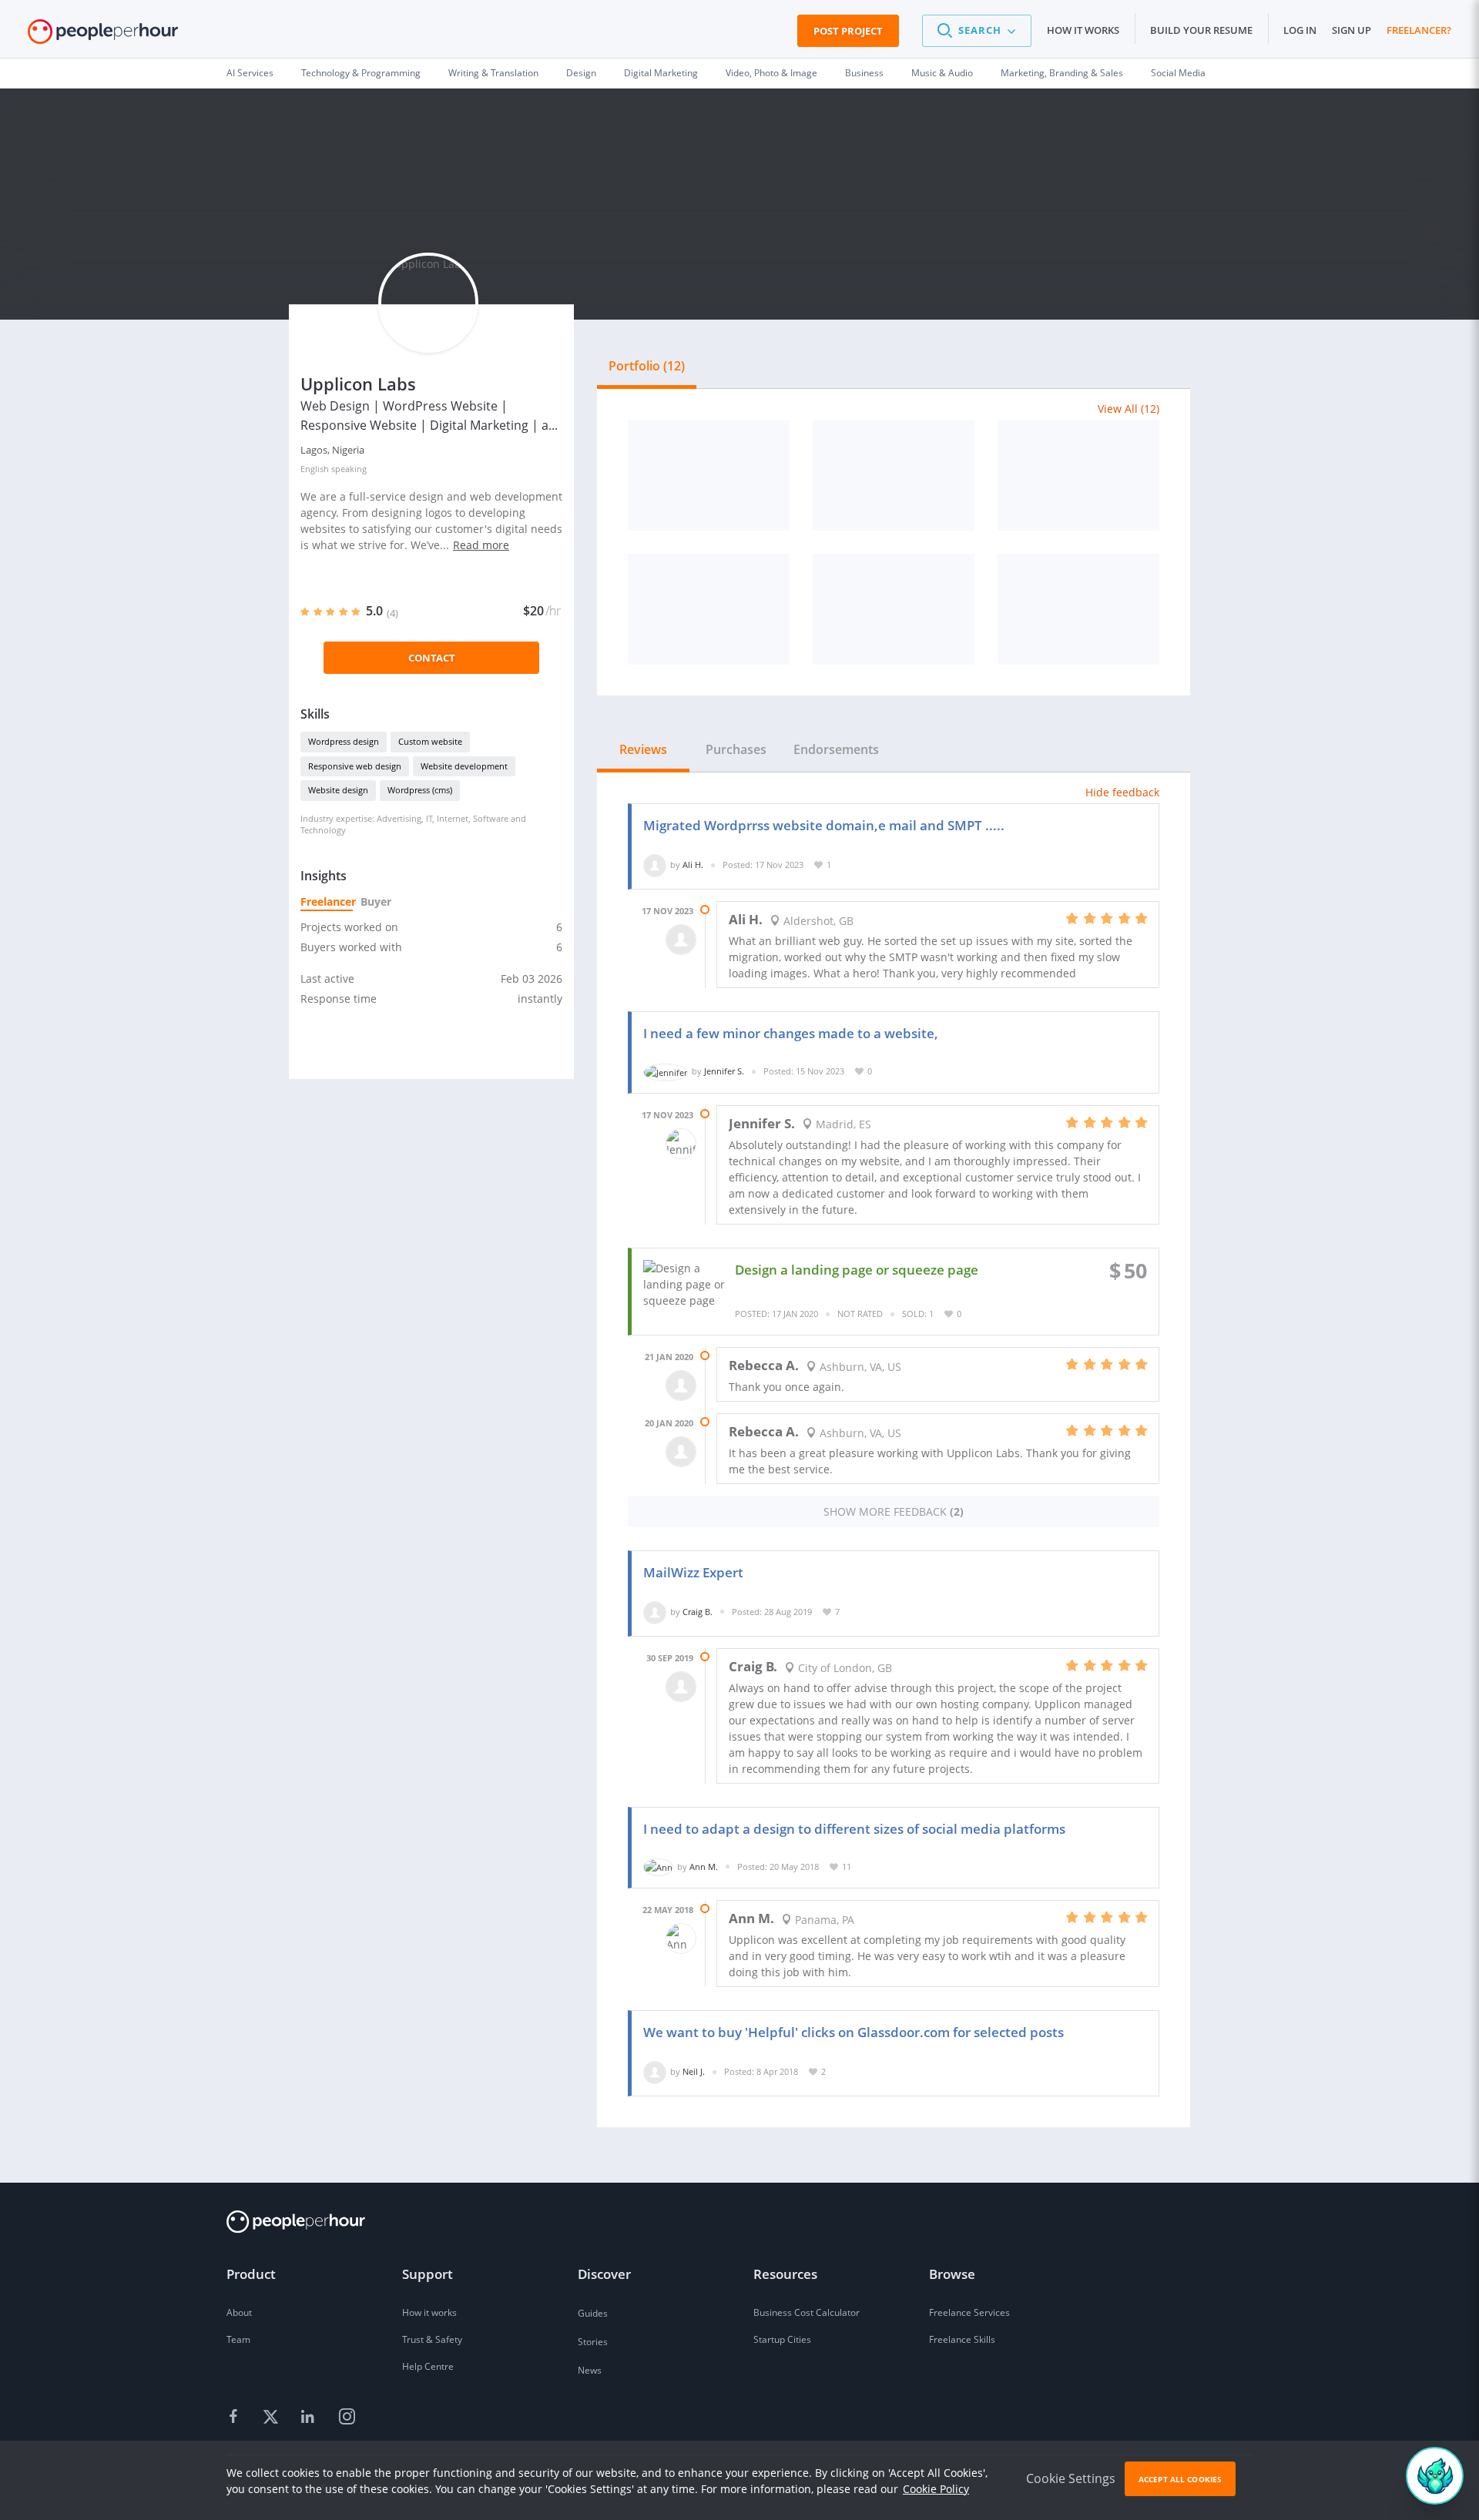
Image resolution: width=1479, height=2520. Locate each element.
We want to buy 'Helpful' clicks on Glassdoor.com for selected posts (854, 2032)
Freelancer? (1419, 30)
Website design (338, 790)
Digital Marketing (661, 73)
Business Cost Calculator (807, 2312)
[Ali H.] (655, 865)
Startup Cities (782, 2339)
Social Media (1178, 73)
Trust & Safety (432, 2339)
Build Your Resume (1201, 30)
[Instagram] (347, 2418)
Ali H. (693, 865)
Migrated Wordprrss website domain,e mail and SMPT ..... (824, 825)
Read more (481, 545)
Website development (464, 766)
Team (238, 2339)
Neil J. (694, 2071)
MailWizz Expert (693, 1572)
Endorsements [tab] (836, 749)
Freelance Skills (962, 2339)
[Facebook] (236, 2418)
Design (581, 73)
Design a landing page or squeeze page (857, 1270)
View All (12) (1129, 409)
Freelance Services (969, 2312)
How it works (1083, 30)
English (315, 469)
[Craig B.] (655, 1612)
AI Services (250, 73)
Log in (1300, 30)
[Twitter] (273, 2418)
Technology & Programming (361, 73)
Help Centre (428, 2366)
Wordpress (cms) (420, 790)
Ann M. (704, 1867)
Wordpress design (344, 741)
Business (864, 73)
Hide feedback (1122, 792)
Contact (432, 658)
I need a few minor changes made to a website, (791, 1033)
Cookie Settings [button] (1071, 2478)
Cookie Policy (936, 2489)
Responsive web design (355, 766)
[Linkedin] (310, 2418)
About (239, 2312)
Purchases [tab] (736, 749)
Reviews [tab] (643, 749)
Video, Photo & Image (771, 73)
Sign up (1352, 30)
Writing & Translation (493, 73)
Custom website (430, 741)
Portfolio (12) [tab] (647, 366)
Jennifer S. (724, 1071)
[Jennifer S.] (666, 1071)
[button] (977, 31)
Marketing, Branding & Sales (1062, 73)
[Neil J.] (655, 2071)
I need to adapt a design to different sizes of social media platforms (854, 1829)
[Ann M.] (658, 1867)
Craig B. (698, 1612)
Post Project (848, 31)
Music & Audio (942, 73)
